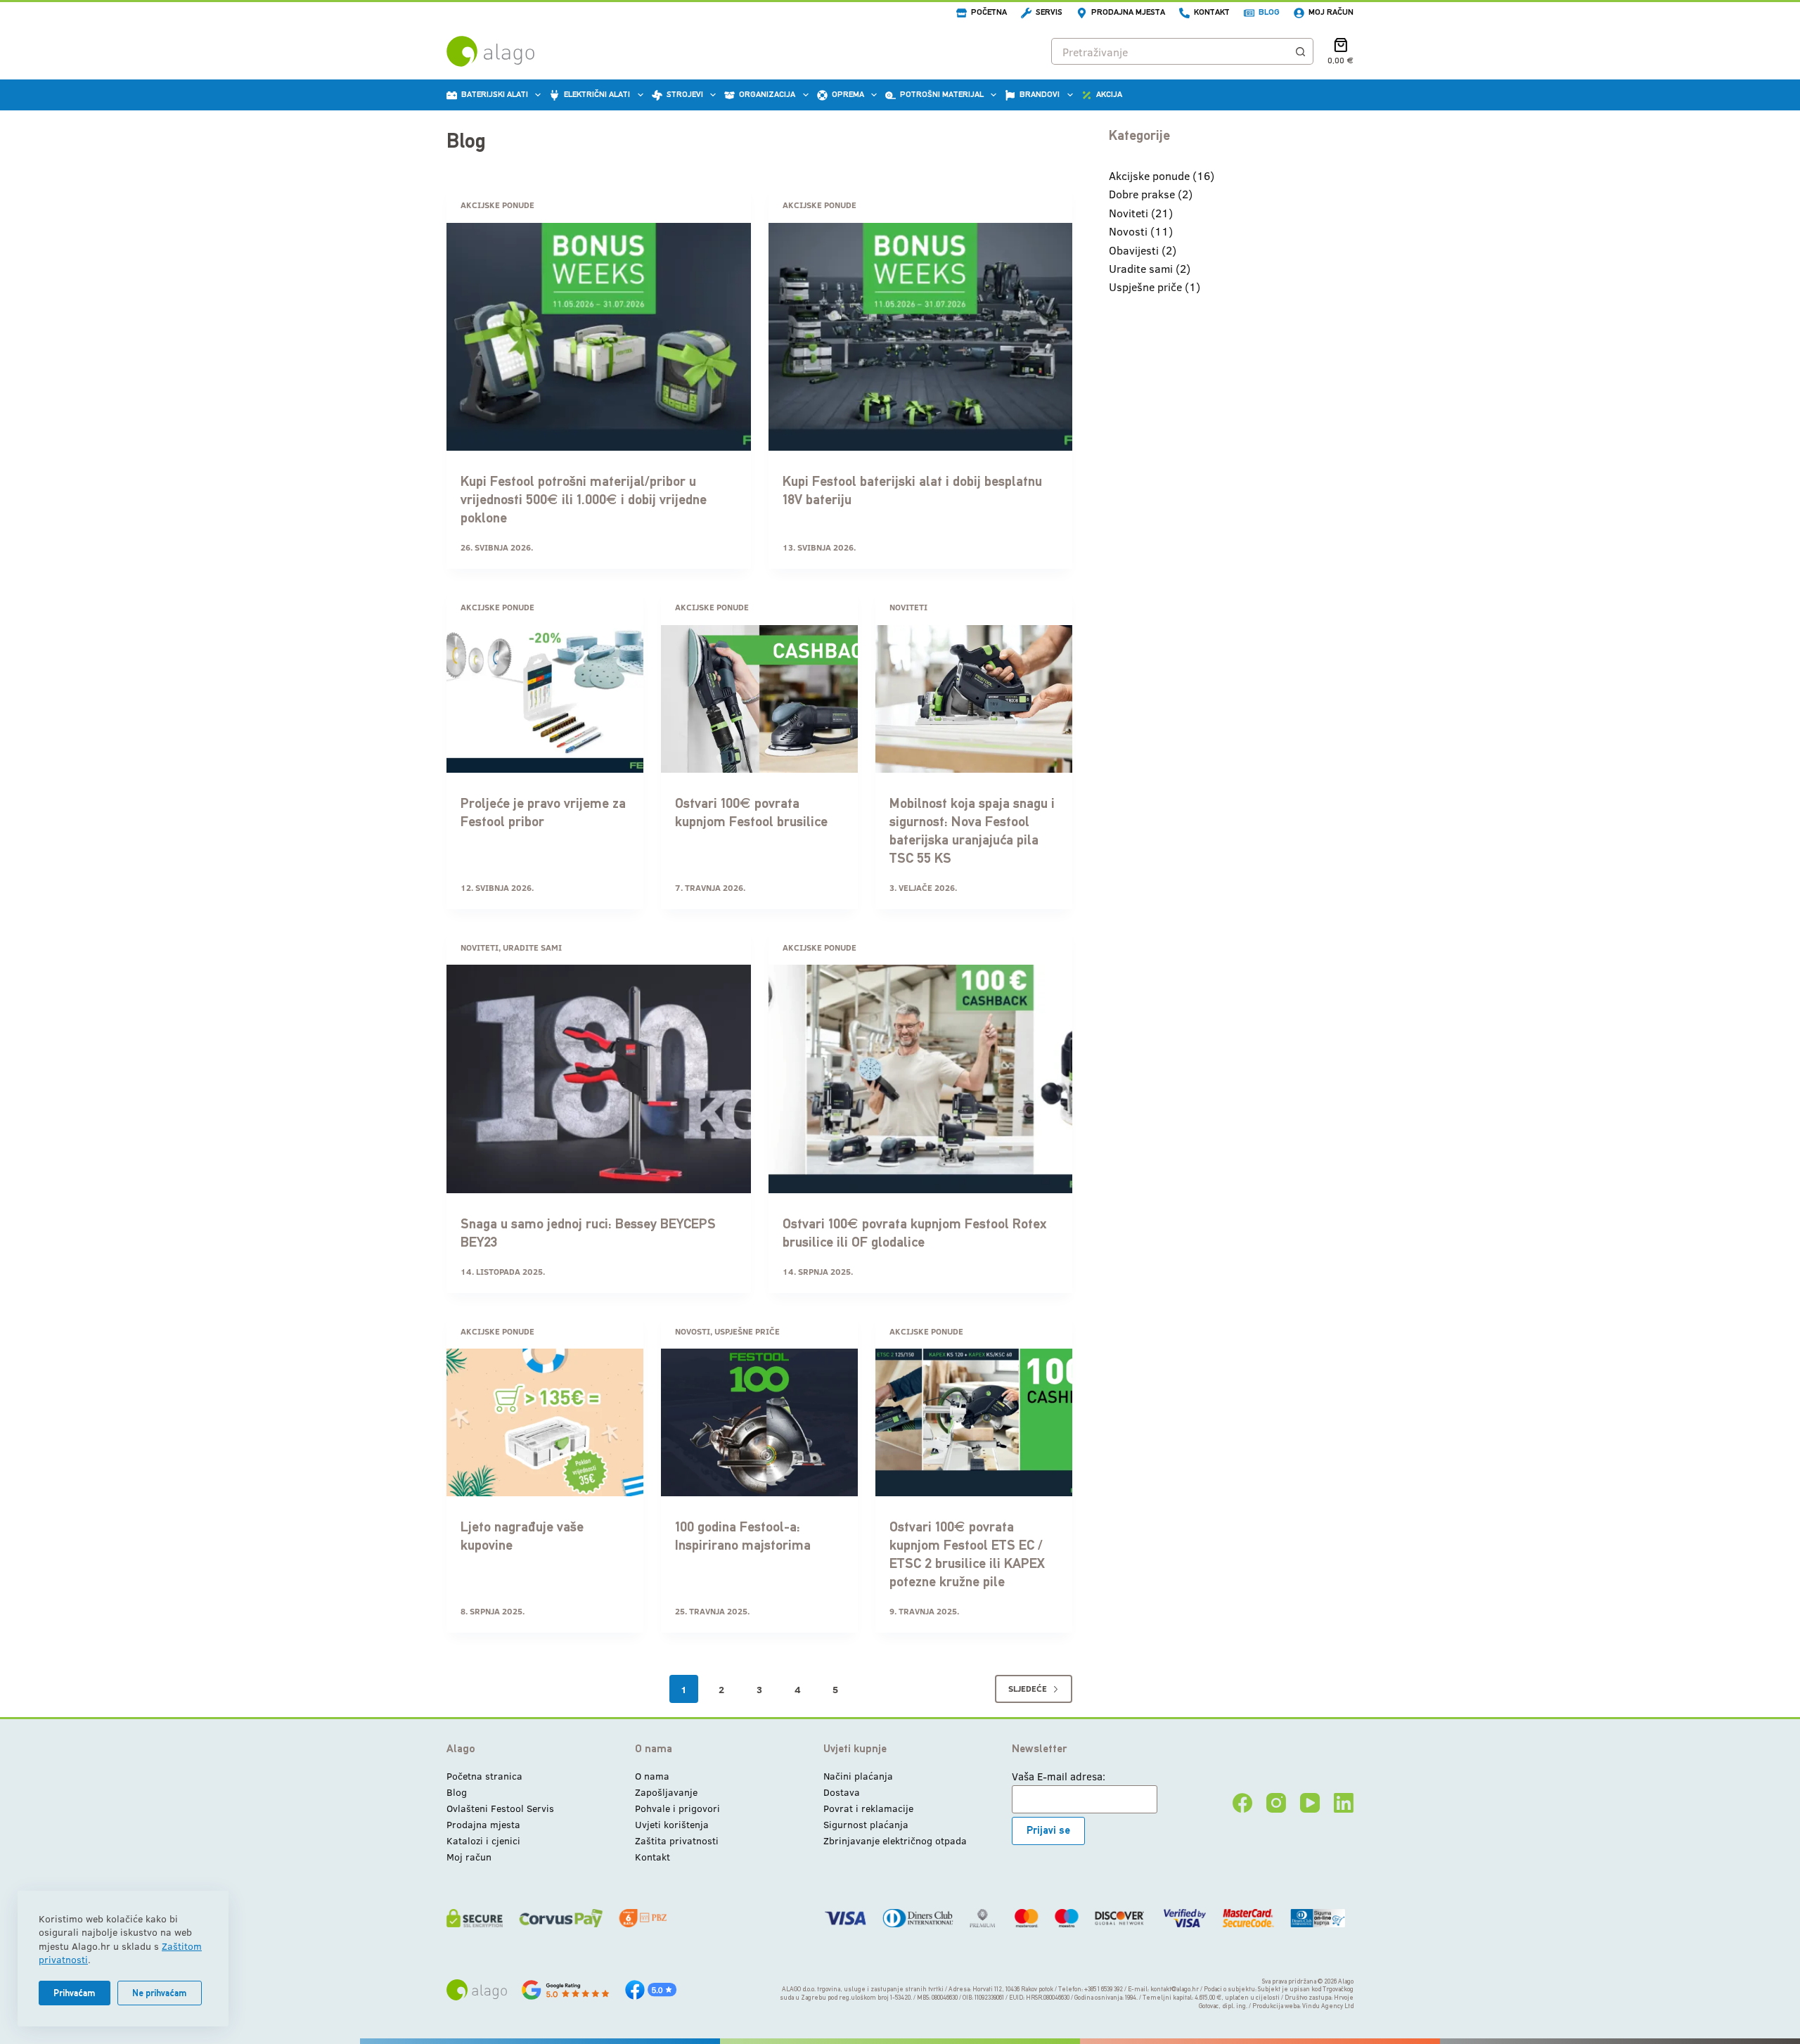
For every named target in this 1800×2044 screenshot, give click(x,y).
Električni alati (597, 94)
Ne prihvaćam (160, 1993)
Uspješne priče (747, 1331)
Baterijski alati (495, 94)
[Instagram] (1276, 1803)
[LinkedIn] (1344, 1803)
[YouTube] (1310, 1803)
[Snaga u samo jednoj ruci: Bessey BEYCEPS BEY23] (599, 1079)
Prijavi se (1048, 1830)
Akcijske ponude (497, 205)
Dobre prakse (1142, 194)
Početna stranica (484, 1776)
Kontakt (1212, 12)
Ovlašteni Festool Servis (500, 1808)
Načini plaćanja (858, 1776)
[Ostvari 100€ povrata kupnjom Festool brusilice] (759, 699)
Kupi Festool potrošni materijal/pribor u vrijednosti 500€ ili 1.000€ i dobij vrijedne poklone (584, 499)
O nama (652, 1776)
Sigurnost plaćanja (866, 1824)
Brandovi (1040, 94)
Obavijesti (1134, 250)
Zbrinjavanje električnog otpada (895, 1840)
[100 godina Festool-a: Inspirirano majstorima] (759, 1422)
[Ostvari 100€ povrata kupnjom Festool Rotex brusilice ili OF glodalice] (921, 1079)
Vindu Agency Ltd (1328, 2006)
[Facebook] (1242, 1803)
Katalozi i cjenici (483, 1840)
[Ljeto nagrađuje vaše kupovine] (545, 1422)
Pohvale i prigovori (677, 1808)
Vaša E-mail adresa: (1059, 1776)
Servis (1049, 12)
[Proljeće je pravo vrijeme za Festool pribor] (545, 699)
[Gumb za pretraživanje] (1300, 51)
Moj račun (1331, 12)
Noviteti (908, 607)
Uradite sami (532, 947)
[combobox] (1170, 51)
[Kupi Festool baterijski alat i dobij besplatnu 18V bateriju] (921, 337)
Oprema (848, 94)
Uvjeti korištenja (672, 1824)
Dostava (842, 1792)
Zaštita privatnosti (677, 1840)
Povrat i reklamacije (868, 1808)
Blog (1269, 12)
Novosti (693, 1331)
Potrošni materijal (942, 94)
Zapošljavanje (666, 1792)
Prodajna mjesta (1128, 12)
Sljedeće (1028, 1688)
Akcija (1109, 94)
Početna (989, 12)
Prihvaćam (75, 1993)
